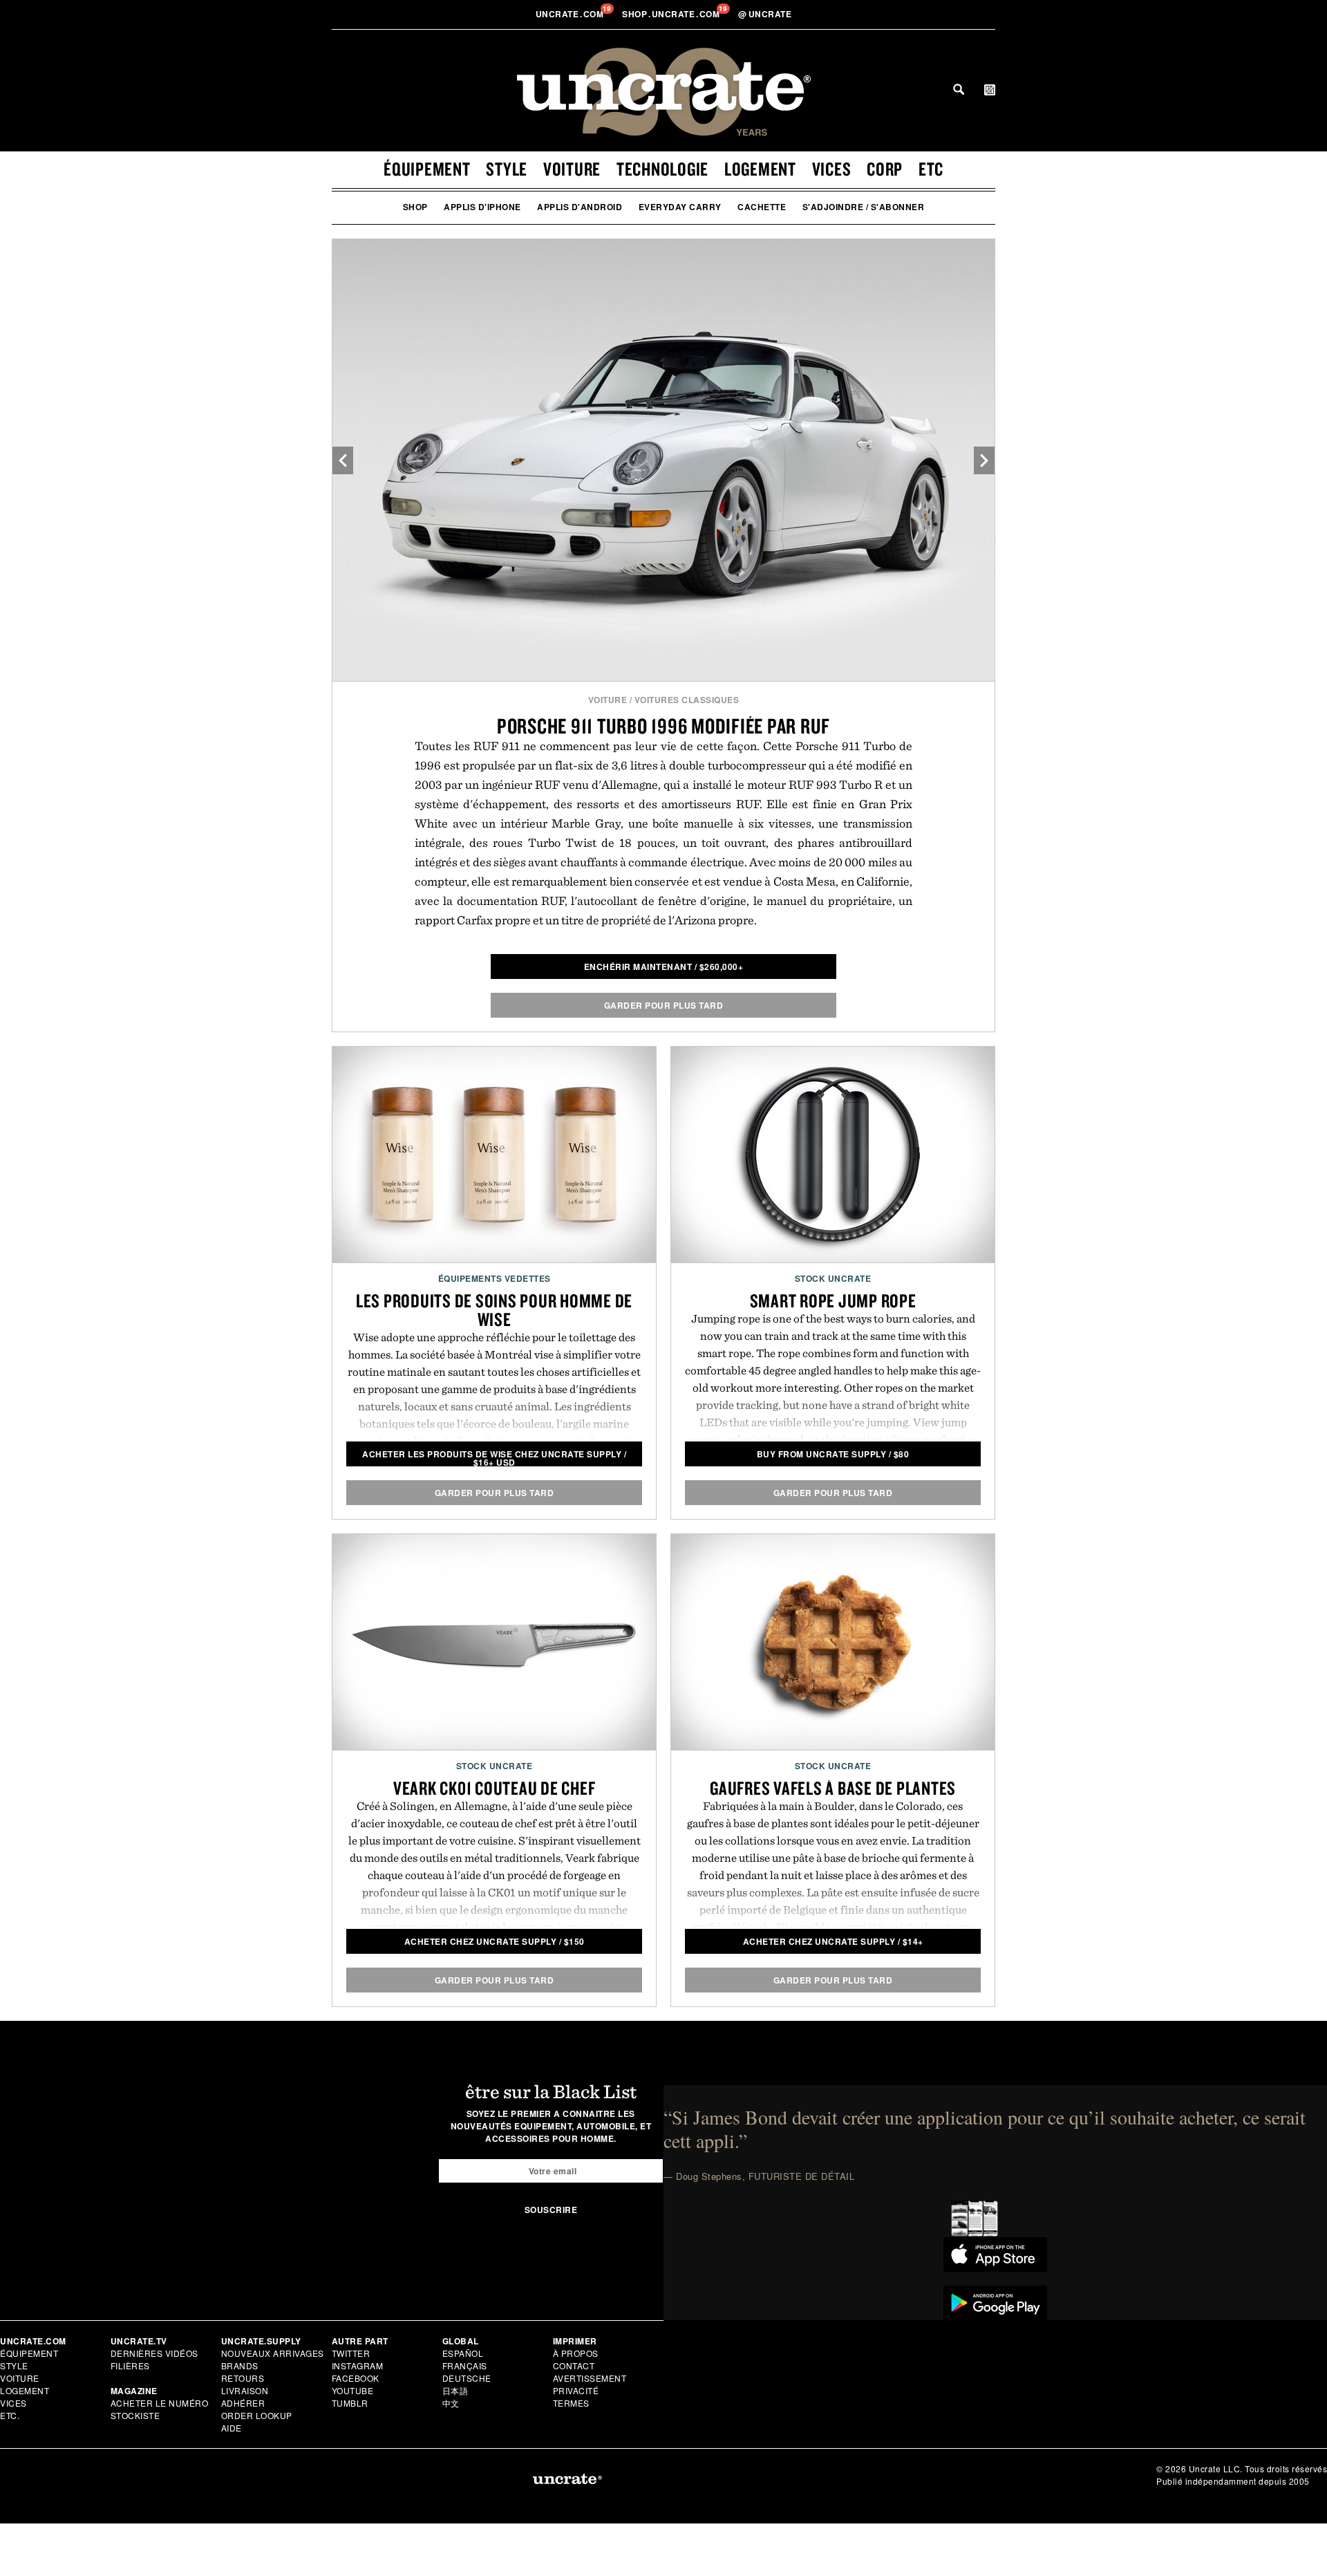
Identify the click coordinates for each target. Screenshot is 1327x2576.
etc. (10, 2415)
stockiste (135, 2415)
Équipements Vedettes (495, 1278)
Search (959, 89)
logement (760, 169)
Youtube (353, 2390)
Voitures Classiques (687, 700)
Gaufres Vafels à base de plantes (833, 1788)
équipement (427, 169)
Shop (415, 207)
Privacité (576, 2390)
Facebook (356, 2378)
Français (465, 2365)
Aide (232, 2428)
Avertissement (590, 2378)
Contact (574, 2365)
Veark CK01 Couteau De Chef (495, 1788)
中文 (451, 2403)
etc (931, 169)
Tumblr (350, 2403)
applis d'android (580, 207)
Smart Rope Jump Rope (833, 1300)
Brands (240, 2365)
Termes (571, 2403)
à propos (576, 2353)
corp (885, 169)
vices (832, 169)
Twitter (351, 2353)
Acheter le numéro (160, 2403)
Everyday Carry (680, 207)
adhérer (243, 2403)
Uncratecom (571, 14)
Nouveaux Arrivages (273, 2353)
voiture (572, 169)
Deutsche (467, 2378)
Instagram (358, 2365)
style (507, 169)
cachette (762, 207)
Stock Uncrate (833, 1278)
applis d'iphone (482, 207)
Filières (132, 2365)
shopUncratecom (672, 14)
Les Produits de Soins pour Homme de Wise (494, 1310)
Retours (243, 2378)
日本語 (455, 2390)
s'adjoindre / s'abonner (864, 207)
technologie (662, 169)
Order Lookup (257, 2415)
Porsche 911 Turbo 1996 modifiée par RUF (663, 726)
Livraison (245, 2390)
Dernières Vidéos (154, 2353)
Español (463, 2353)
